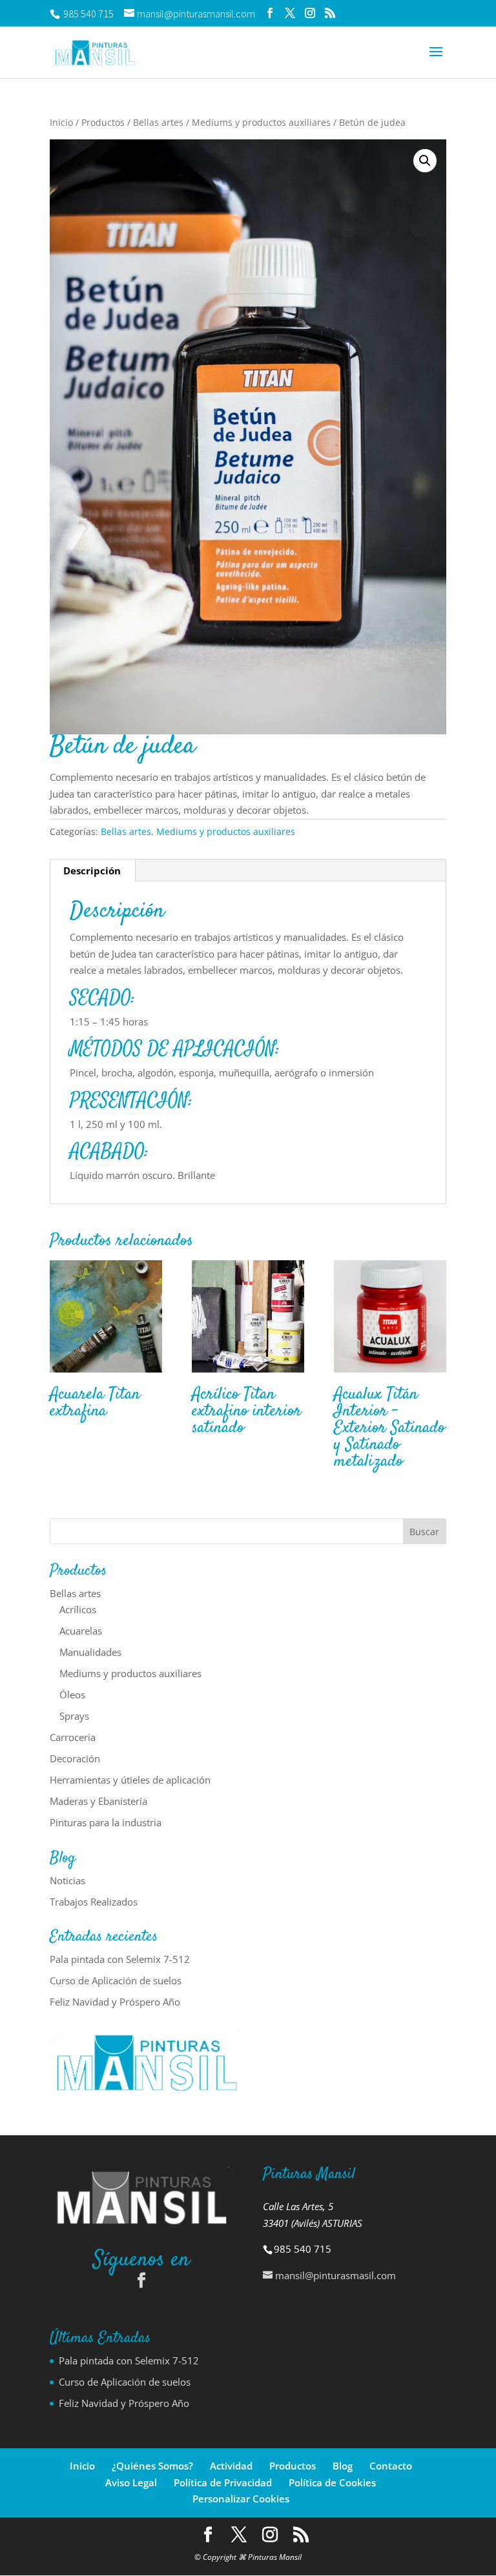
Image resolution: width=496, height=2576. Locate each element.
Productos (103, 122)
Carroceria (73, 1737)
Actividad (231, 2466)
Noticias (67, 1880)
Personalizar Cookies (241, 2499)
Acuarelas (81, 1631)
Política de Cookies (332, 2482)
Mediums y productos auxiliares (261, 122)
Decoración (75, 1758)
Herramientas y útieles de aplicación (130, 1780)
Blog (343, 2466)
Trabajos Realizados (94, 1902)
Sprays (74, 1716)
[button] (425, 161)
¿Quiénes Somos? (152, 2466)
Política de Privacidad (223, 2482)
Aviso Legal (131, 2482)
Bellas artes (158, 122)
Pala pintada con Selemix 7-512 (120, 1959)
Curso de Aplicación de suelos (116, 1980)
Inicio (61, 122)
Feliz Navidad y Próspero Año (115, 2002)
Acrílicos (78, 1609)
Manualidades (90, 1652)
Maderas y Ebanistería (98, 1801)
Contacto (391, 2466)
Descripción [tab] (92, 870)
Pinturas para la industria (106, 1822)
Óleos (72, 1695)
